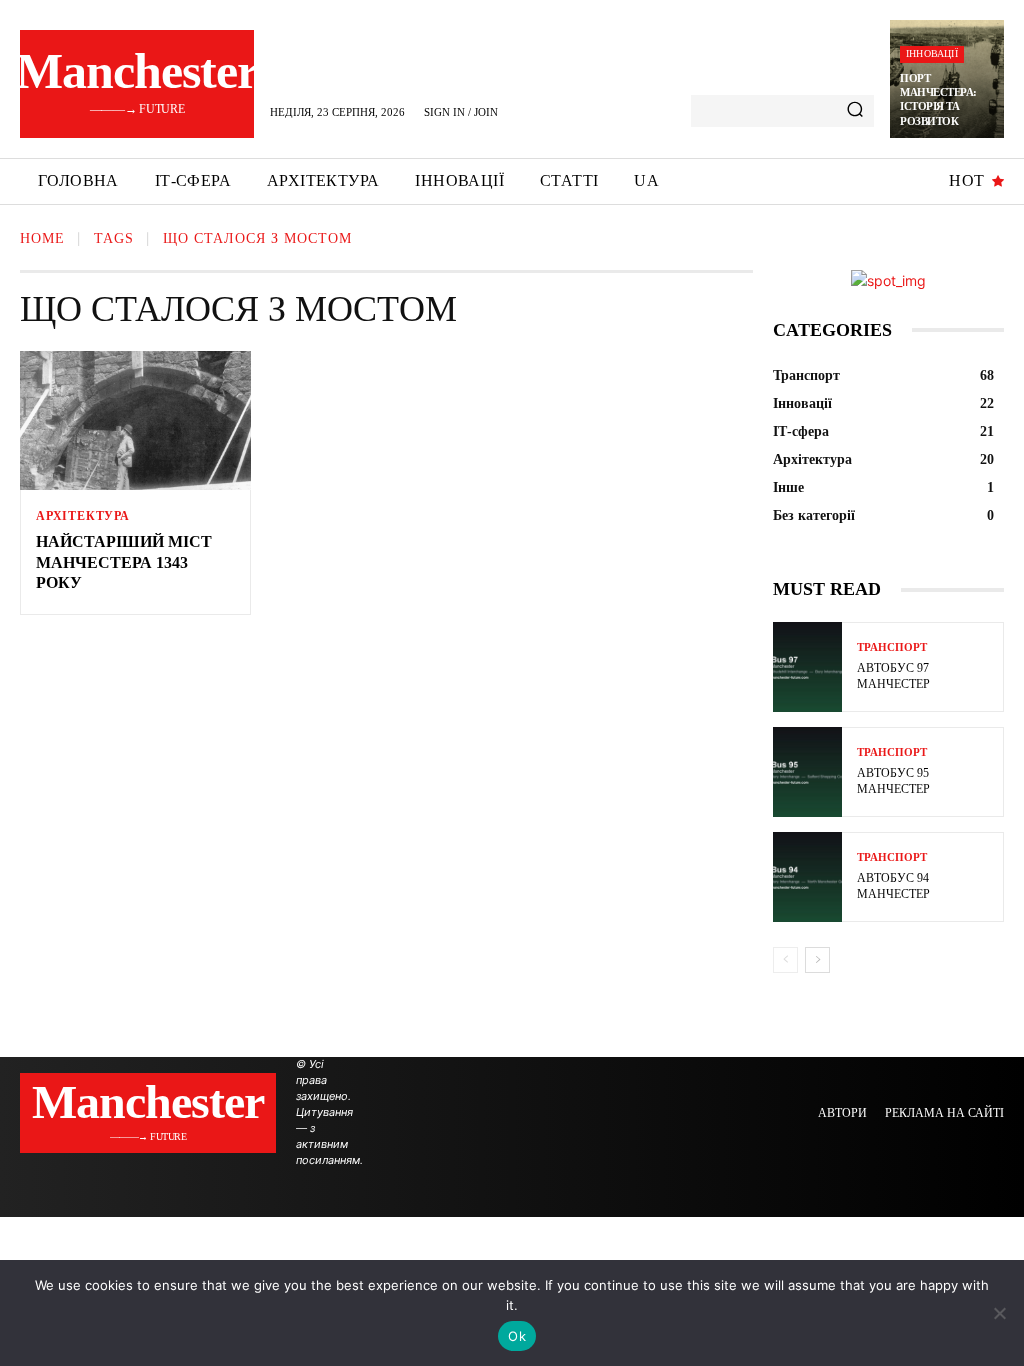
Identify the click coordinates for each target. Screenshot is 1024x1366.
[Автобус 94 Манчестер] (807, 877)
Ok (517, 1336)
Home (42, 238)
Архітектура (83, 516)
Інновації (932, 53)
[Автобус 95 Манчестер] (807, 772)
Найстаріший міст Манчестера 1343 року (124, 562)
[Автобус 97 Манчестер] (807, 667)
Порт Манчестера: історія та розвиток (938, 99)
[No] (999, 1313)
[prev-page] (785, 960)
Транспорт (892, 647)
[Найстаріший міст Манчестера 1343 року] (135, 420)
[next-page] (817, 960)
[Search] (855, 111)
